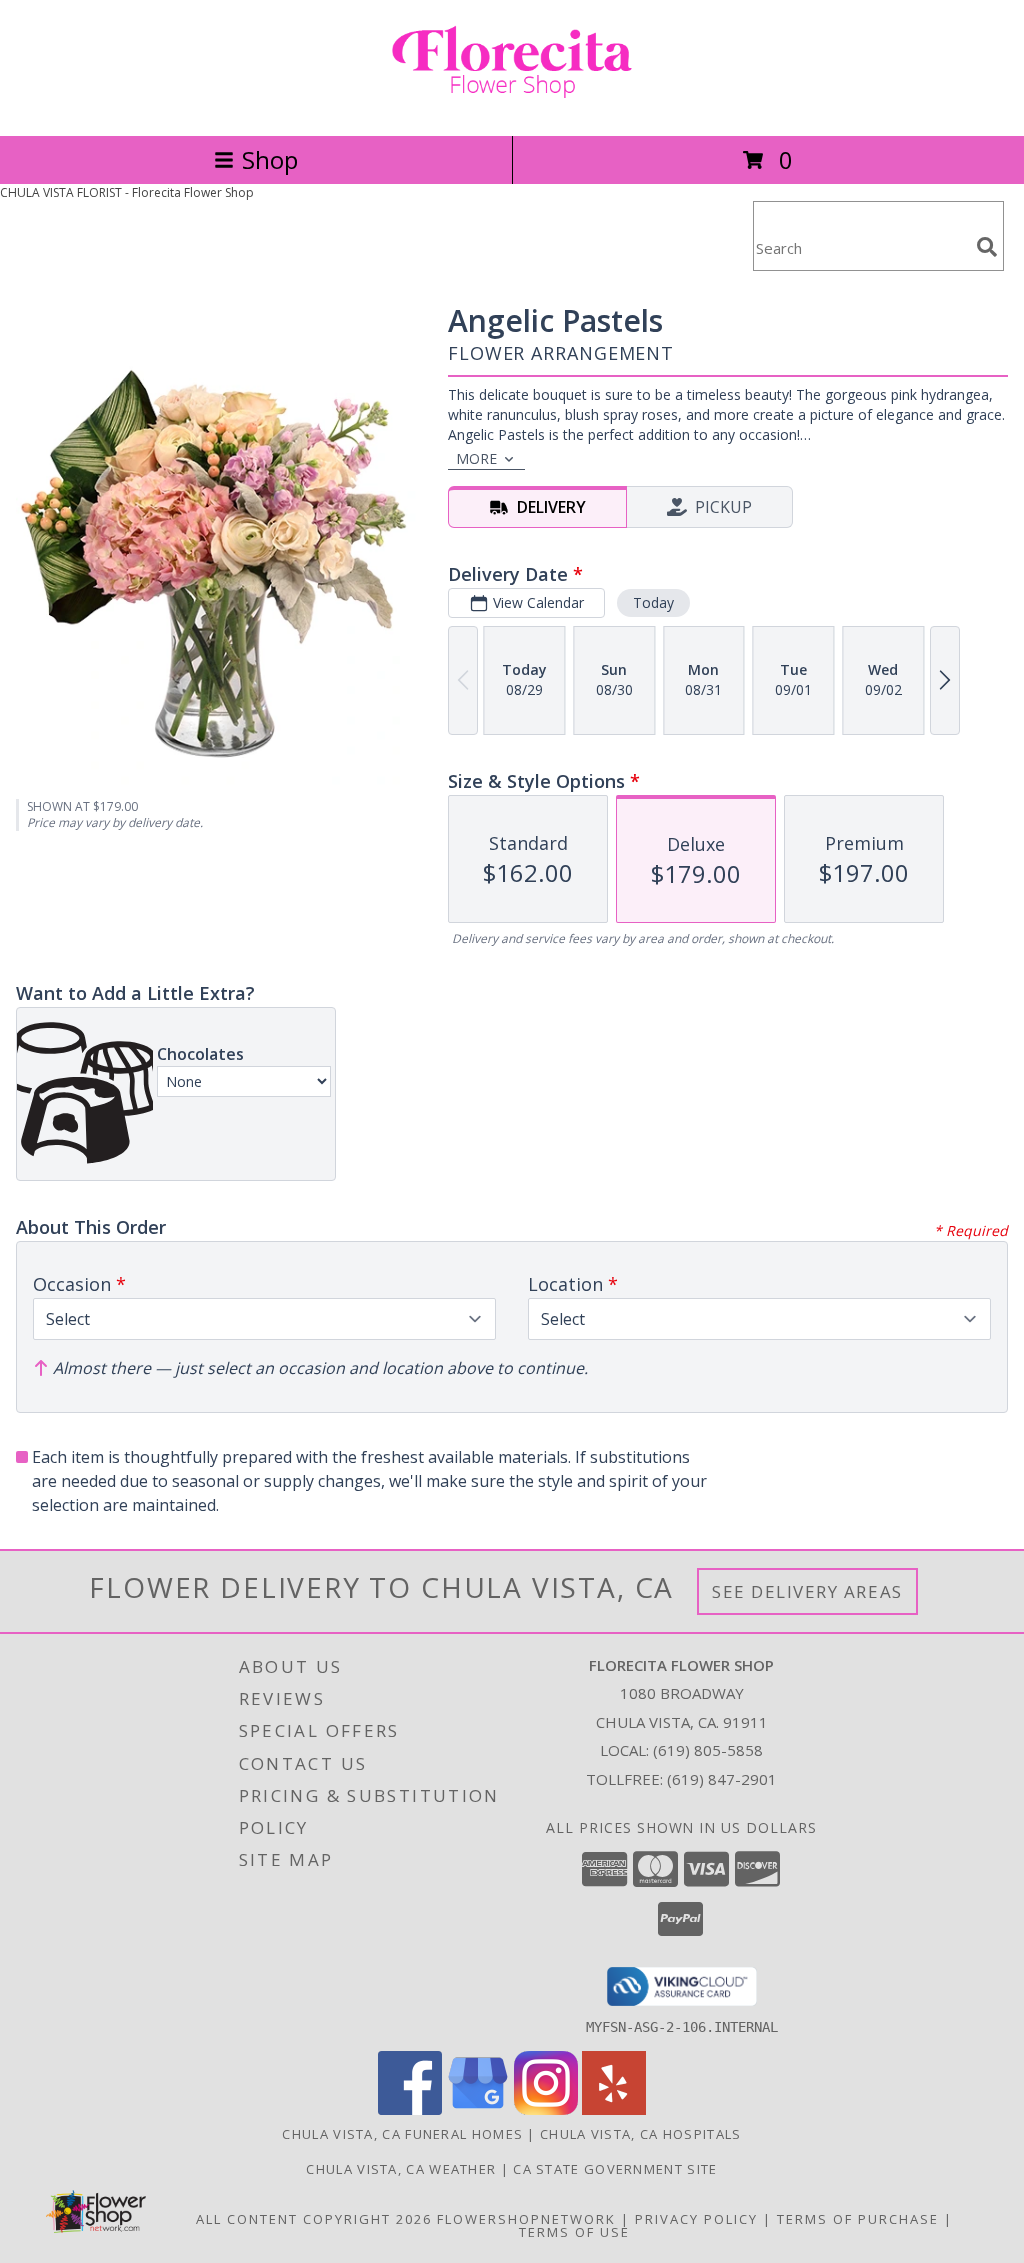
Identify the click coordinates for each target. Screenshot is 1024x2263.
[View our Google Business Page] (478, 2109)
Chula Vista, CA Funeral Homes (402, 2134)
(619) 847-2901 (722, 1779)
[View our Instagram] (546, 2109)
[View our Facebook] (410, 2109)
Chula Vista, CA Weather (401, 2169)
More (476, 458)
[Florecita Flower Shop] (512, 106)
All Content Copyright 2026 (314, 2219)
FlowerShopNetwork (526, 2219)
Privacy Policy (696, 2219)
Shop (270, 159)
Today (653, 602)
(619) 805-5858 (708, 1750)
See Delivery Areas (807, 1591)
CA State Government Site (615, 2169)
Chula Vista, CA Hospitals (641, 2134)
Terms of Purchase (858, 2219)
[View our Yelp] (614, 2109)
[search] (987, 247)
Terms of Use (574, 2232)
